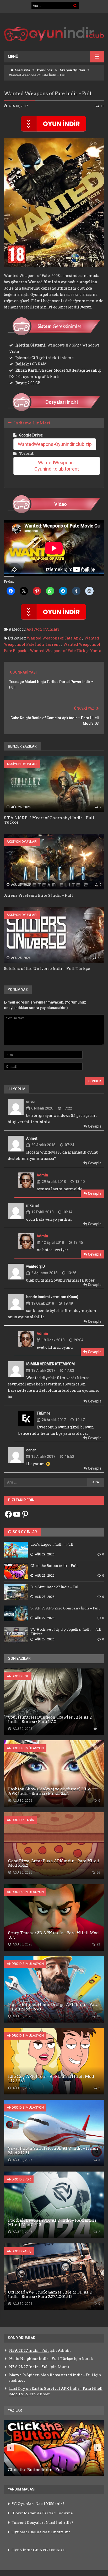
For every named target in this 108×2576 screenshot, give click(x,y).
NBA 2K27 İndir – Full (29, 2350)
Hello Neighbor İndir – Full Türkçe (41, 2359)
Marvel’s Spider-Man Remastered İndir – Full (51, 2375)
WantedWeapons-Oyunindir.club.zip (55, 444)
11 (102, 106)
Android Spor (19, 2179)
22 (98, 1944)
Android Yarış (19, 2251)
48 (99, 958)
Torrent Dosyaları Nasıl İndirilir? (42, 2522)
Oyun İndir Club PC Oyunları (39, 2550)
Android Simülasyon (25, 1748)
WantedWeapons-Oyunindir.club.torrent (57, 466)
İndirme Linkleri (32, 423)
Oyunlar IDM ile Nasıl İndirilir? (41, 2532)
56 (98, 1873)
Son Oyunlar (24, 1532)
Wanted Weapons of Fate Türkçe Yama (66, 651)
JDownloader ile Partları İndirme (42, 2513)
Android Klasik (20, 1820)
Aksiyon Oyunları (72, 70)
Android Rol (18, 1676)
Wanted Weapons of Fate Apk (54, 638)
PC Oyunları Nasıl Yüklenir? (38, 2504)
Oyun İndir (45, 70)
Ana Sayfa (22, 70)
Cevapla (94, 1126)
